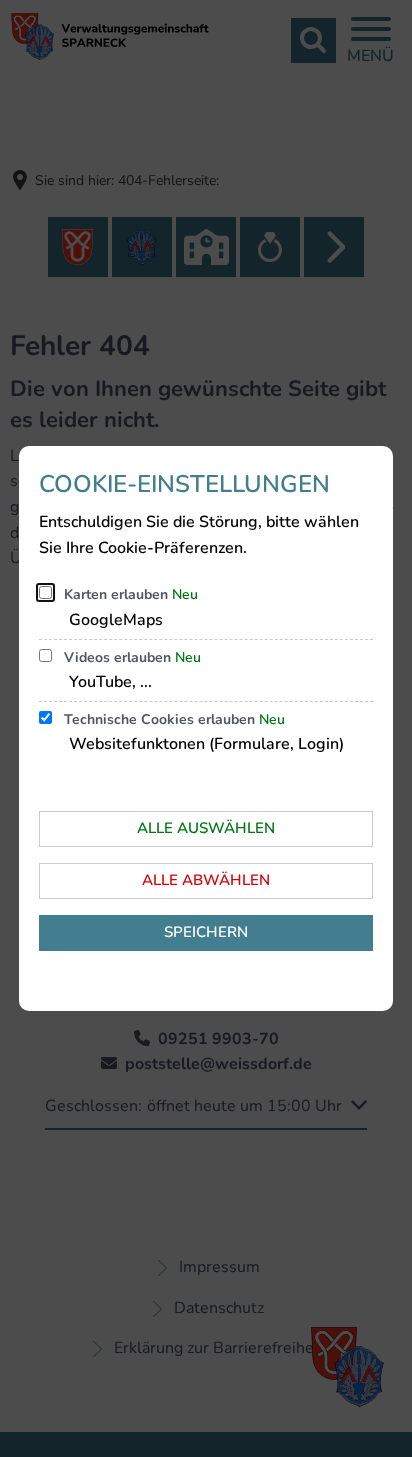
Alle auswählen (206, 828)
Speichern (206, 932)
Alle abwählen (206, 880)
